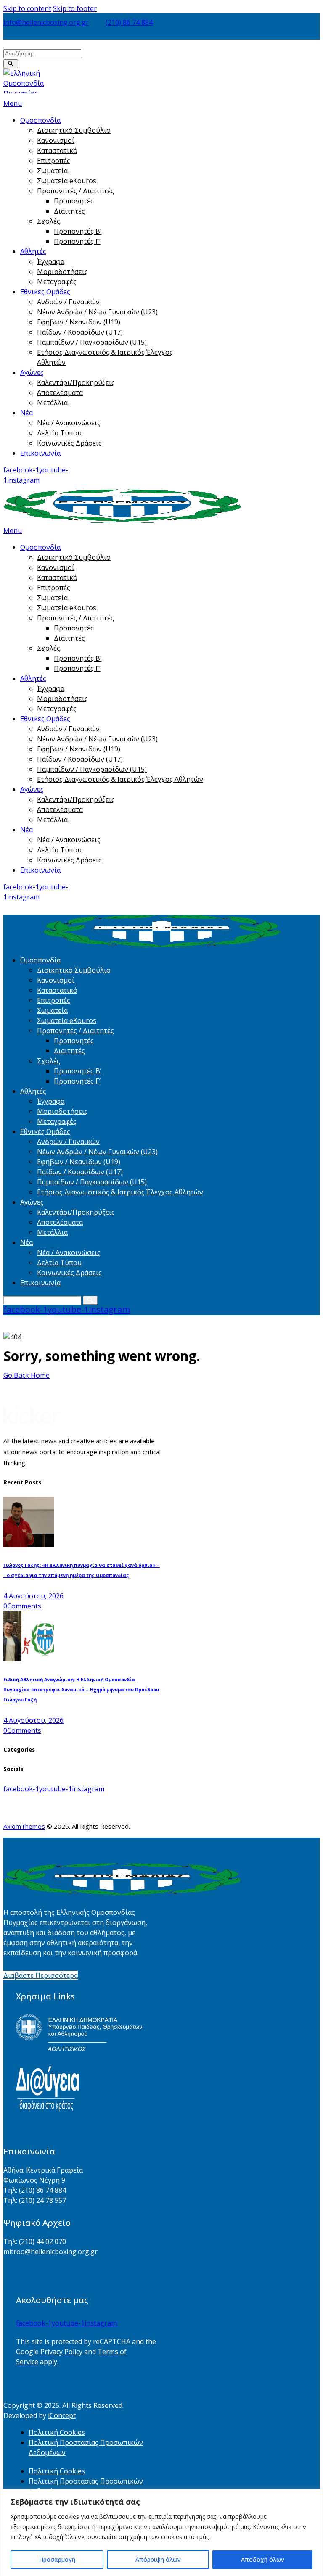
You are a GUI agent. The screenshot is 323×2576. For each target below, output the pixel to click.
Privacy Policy (61, 2352)
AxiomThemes (24, 1826)
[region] (161, 2532)
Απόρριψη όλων (158, 2559)
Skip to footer (75, 8)
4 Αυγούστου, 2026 (33, 1596)
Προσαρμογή (57, 2559)
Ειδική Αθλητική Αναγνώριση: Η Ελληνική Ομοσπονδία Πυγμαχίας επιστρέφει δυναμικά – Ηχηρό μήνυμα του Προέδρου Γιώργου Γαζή (81, 1690)
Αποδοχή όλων (263, 2559)
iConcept (62, 2415)
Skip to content (27, 8)
